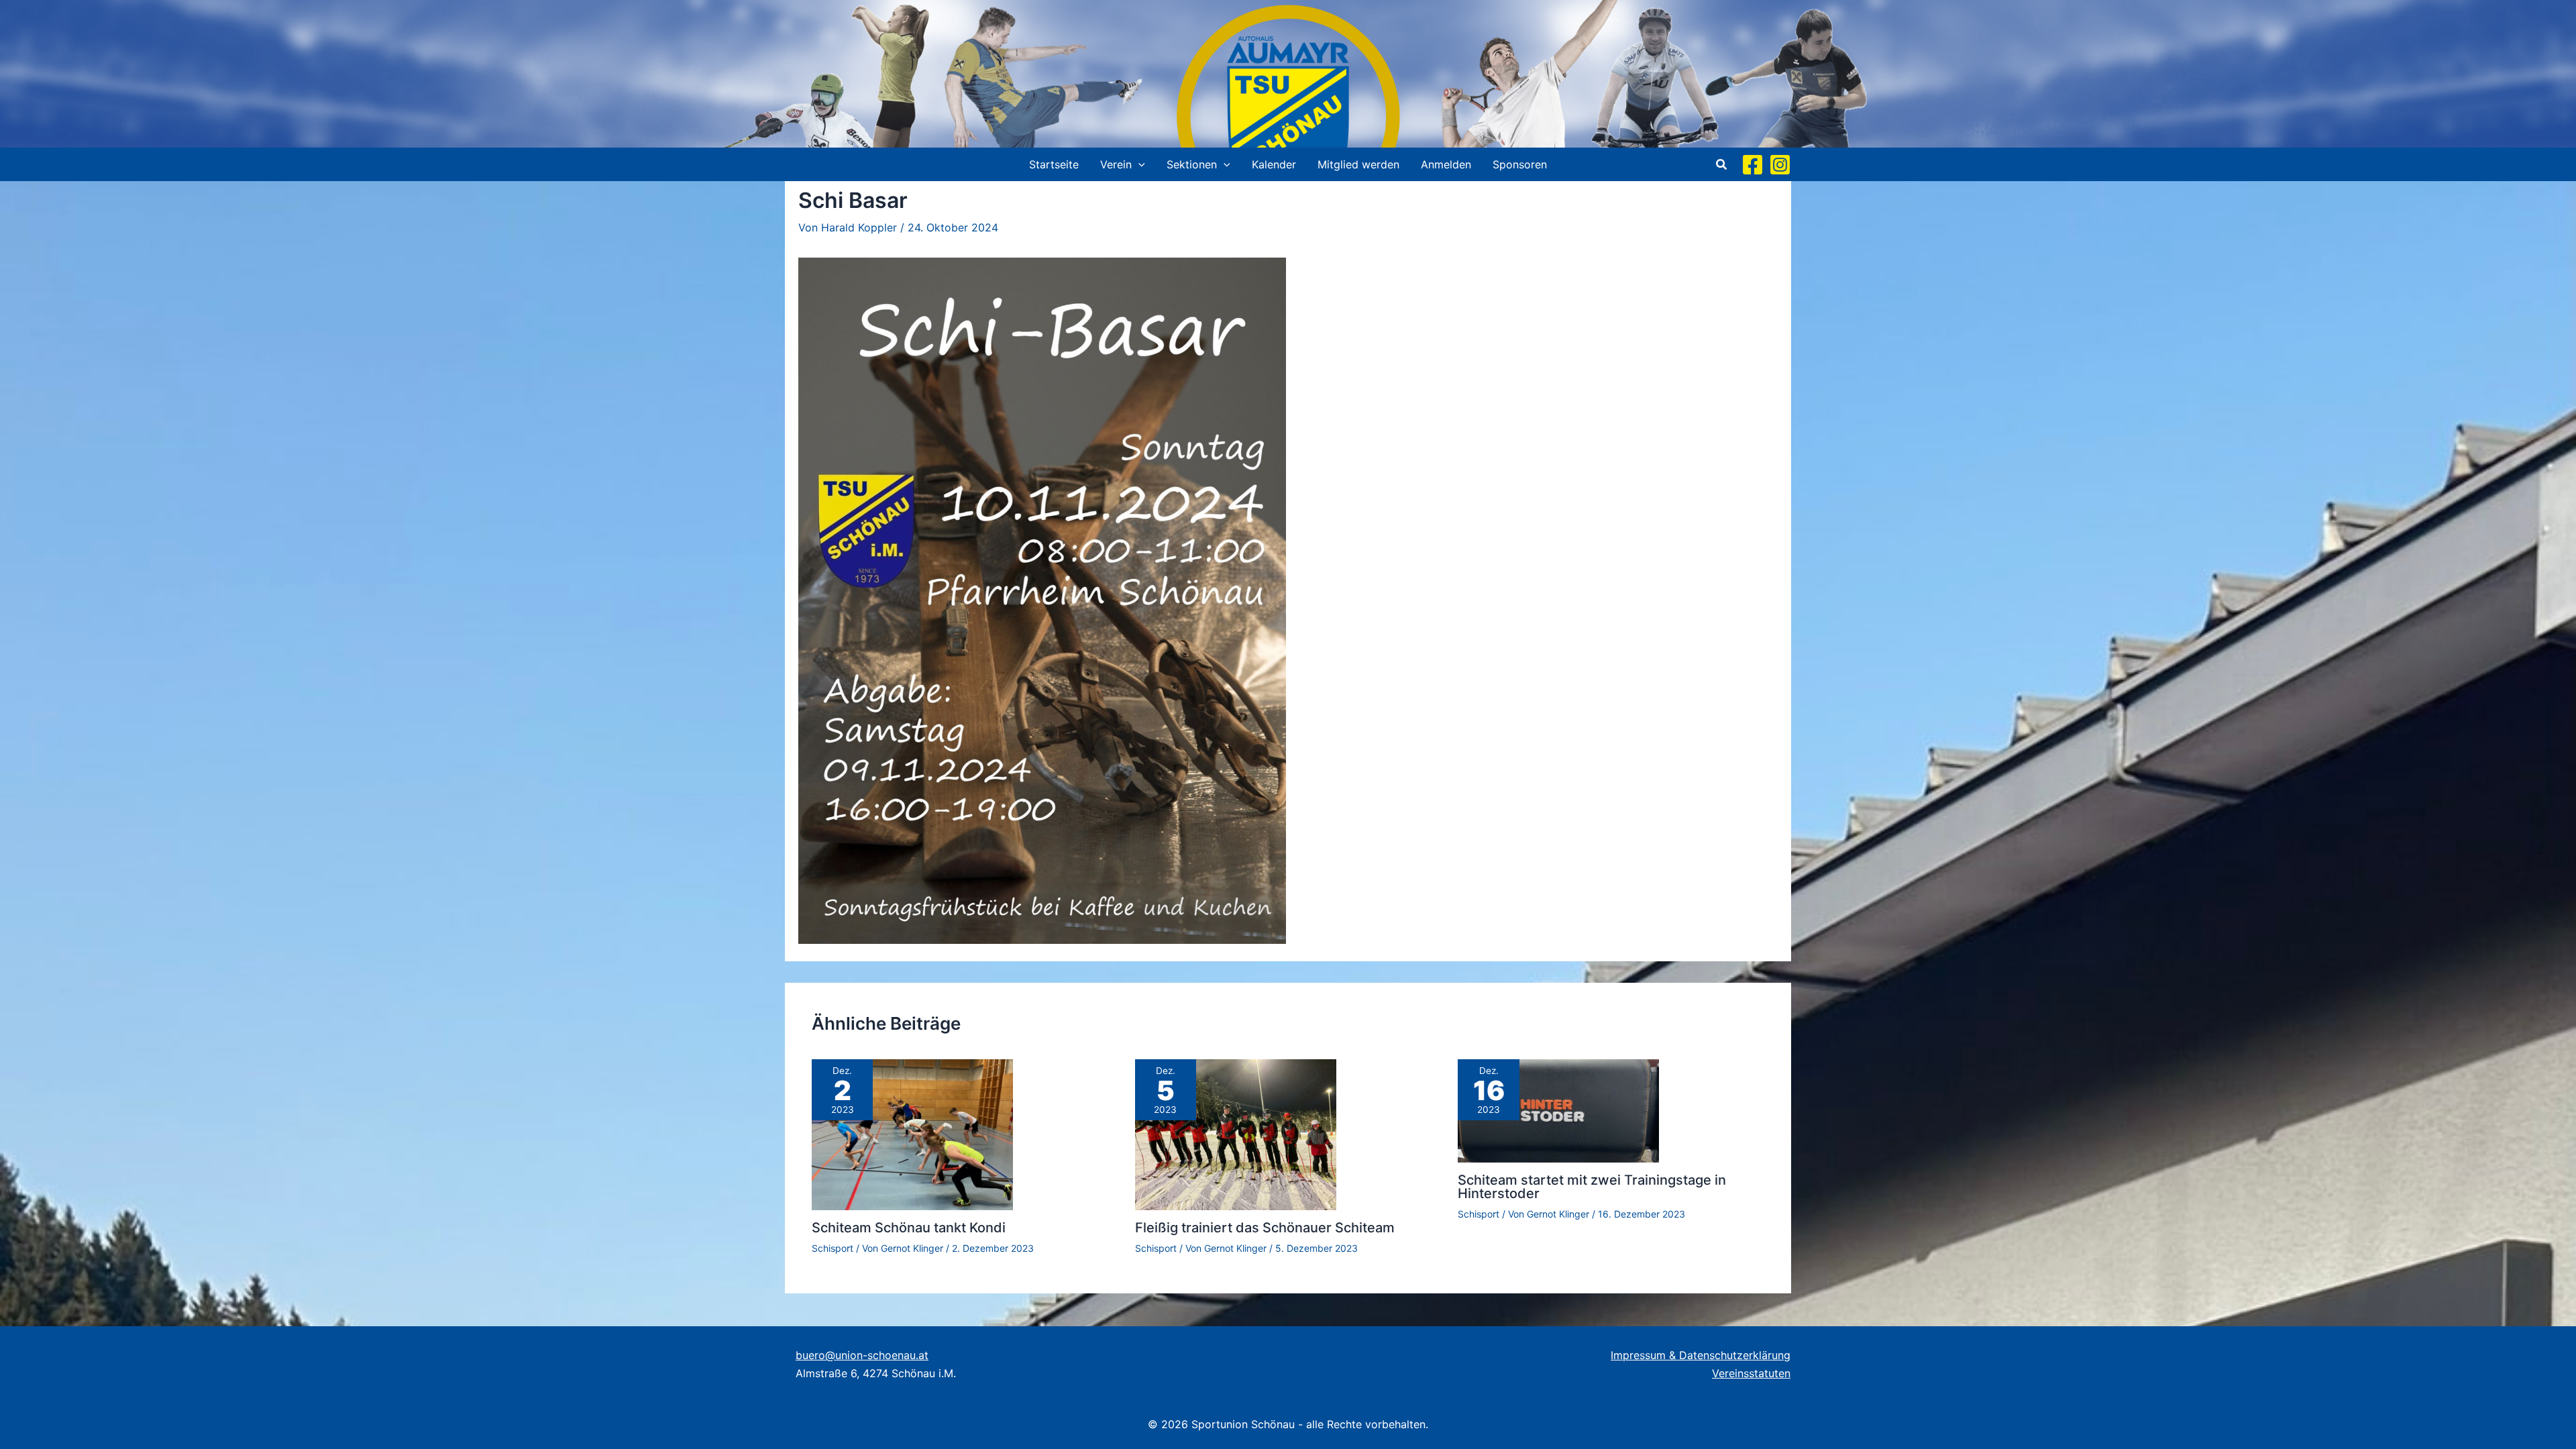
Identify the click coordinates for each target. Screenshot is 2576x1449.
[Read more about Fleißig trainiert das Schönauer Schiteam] (1236, 1134)
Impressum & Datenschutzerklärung (1701, 1355)
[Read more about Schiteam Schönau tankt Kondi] (912, 1134)
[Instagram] (1780, 165)
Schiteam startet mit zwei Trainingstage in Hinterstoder (1592, 1187)
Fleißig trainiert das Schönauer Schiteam (1265, 1228)
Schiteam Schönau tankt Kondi (909, 1228)
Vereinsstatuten (1751, 1373)
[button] (1138, 164)
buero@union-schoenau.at (862, 1355)
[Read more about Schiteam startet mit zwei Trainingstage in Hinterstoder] (1558, 1110)
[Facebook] (1753, 165)
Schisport (833, 1248)
